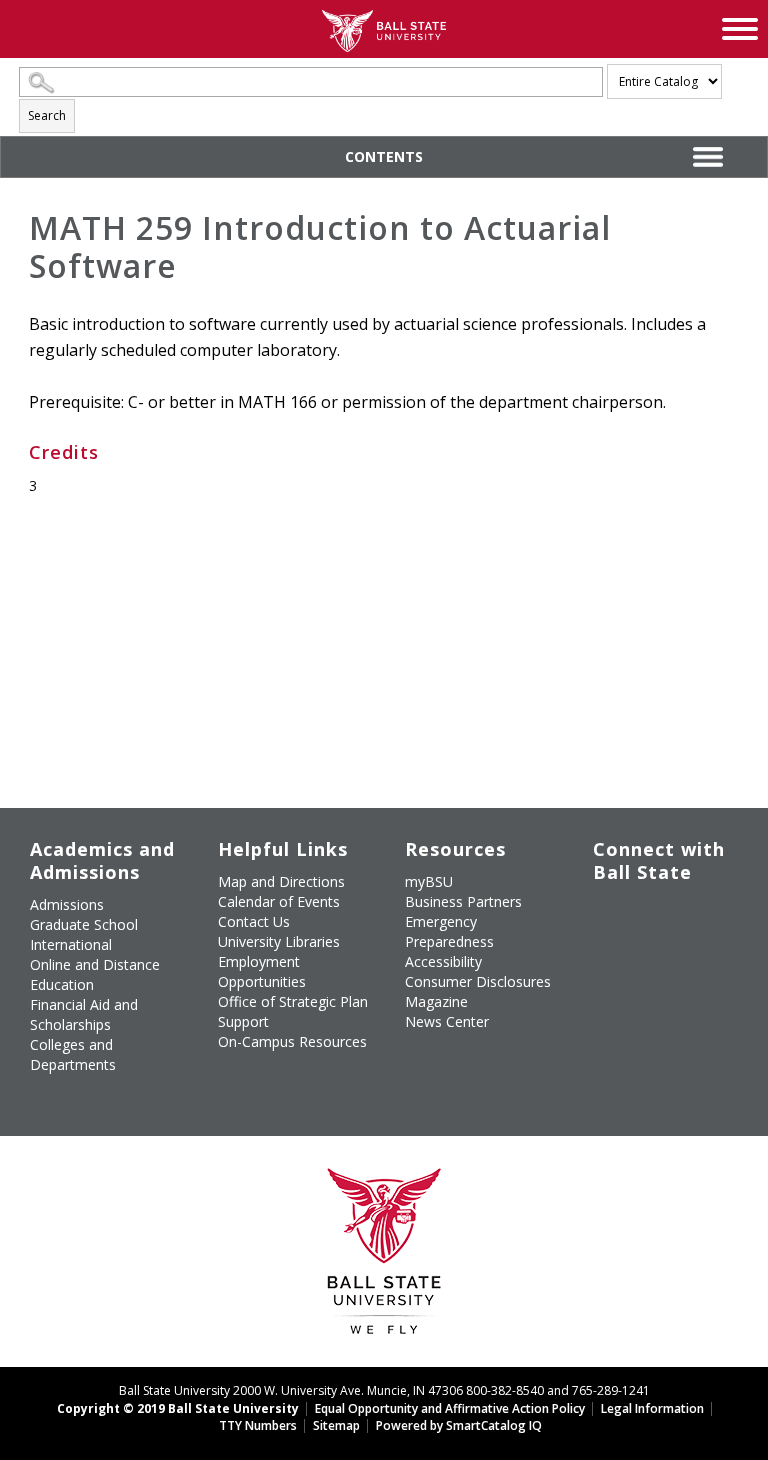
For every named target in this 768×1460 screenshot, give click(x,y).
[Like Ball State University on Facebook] (607, 913)
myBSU (429, 881)
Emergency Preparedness (449, 931)
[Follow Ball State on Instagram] (607, 949)
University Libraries (279, 941)
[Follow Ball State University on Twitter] (653, 913)
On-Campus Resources (292, 1041)
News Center (447, 1021)
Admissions (67, 904)
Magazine (436, 1001)
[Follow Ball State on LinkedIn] (607, 996)
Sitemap (336, 1425)
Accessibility (443, 961)
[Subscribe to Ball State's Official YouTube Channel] (699, 913)
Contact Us (254, 921)
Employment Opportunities (262, 971)
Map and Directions (281, 881)
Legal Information (652, 1408)
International (71, 944)
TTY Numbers (258, 1425)
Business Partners (463, 901)
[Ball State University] (384, 1256)
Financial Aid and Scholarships (84, 1014)
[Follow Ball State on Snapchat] (653, 996)
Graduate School (84, 924)
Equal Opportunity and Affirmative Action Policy (450, 1408)
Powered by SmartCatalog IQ (459, 1425)
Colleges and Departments (73, 1054)
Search (47, 115)
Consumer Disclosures (478, 981)
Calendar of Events (279, 901)
